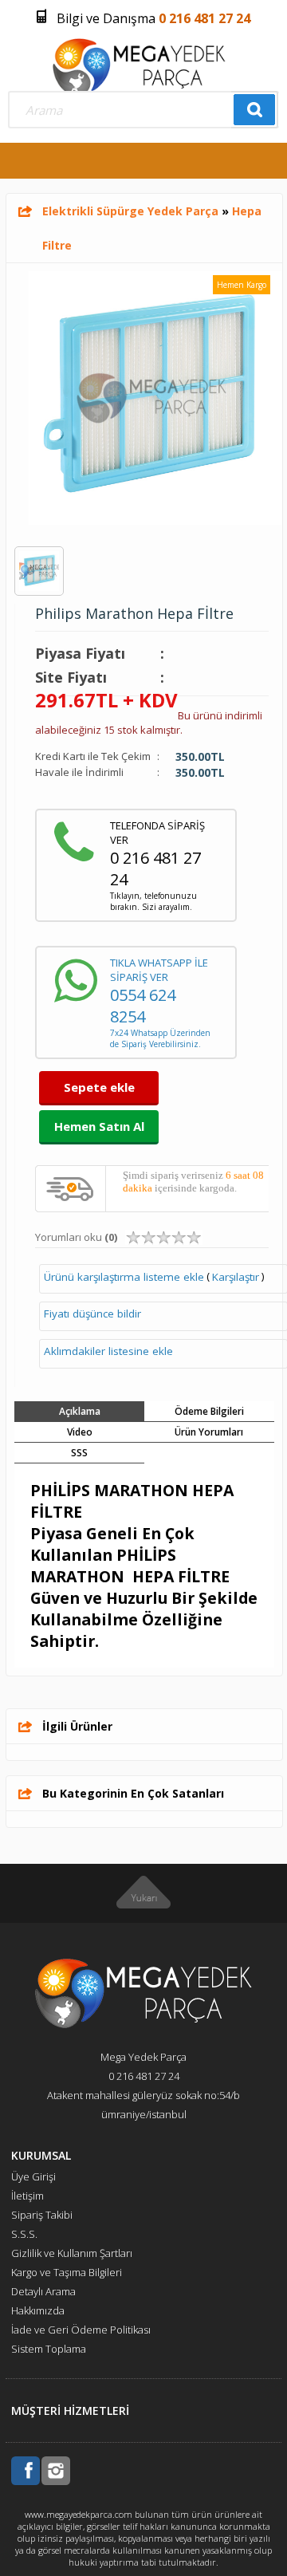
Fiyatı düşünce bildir (92, 1314)
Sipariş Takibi (42, 2215)
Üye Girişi (33, 2176)
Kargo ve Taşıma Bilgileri (67, 2272)
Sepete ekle (99, 1087)
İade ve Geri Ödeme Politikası (81, 2330)
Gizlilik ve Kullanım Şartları (72, 2253)
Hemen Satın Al (99, 1126)
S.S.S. (24, 2234)
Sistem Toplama (49, 2349)
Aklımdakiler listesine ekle (108, 1351)
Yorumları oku (76, 1237)
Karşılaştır (236, 1277)
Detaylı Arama (43, 2291)
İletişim (28, 2196)
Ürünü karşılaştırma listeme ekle (124, 1277)
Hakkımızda (38, 2310)
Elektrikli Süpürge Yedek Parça (130, 211)
